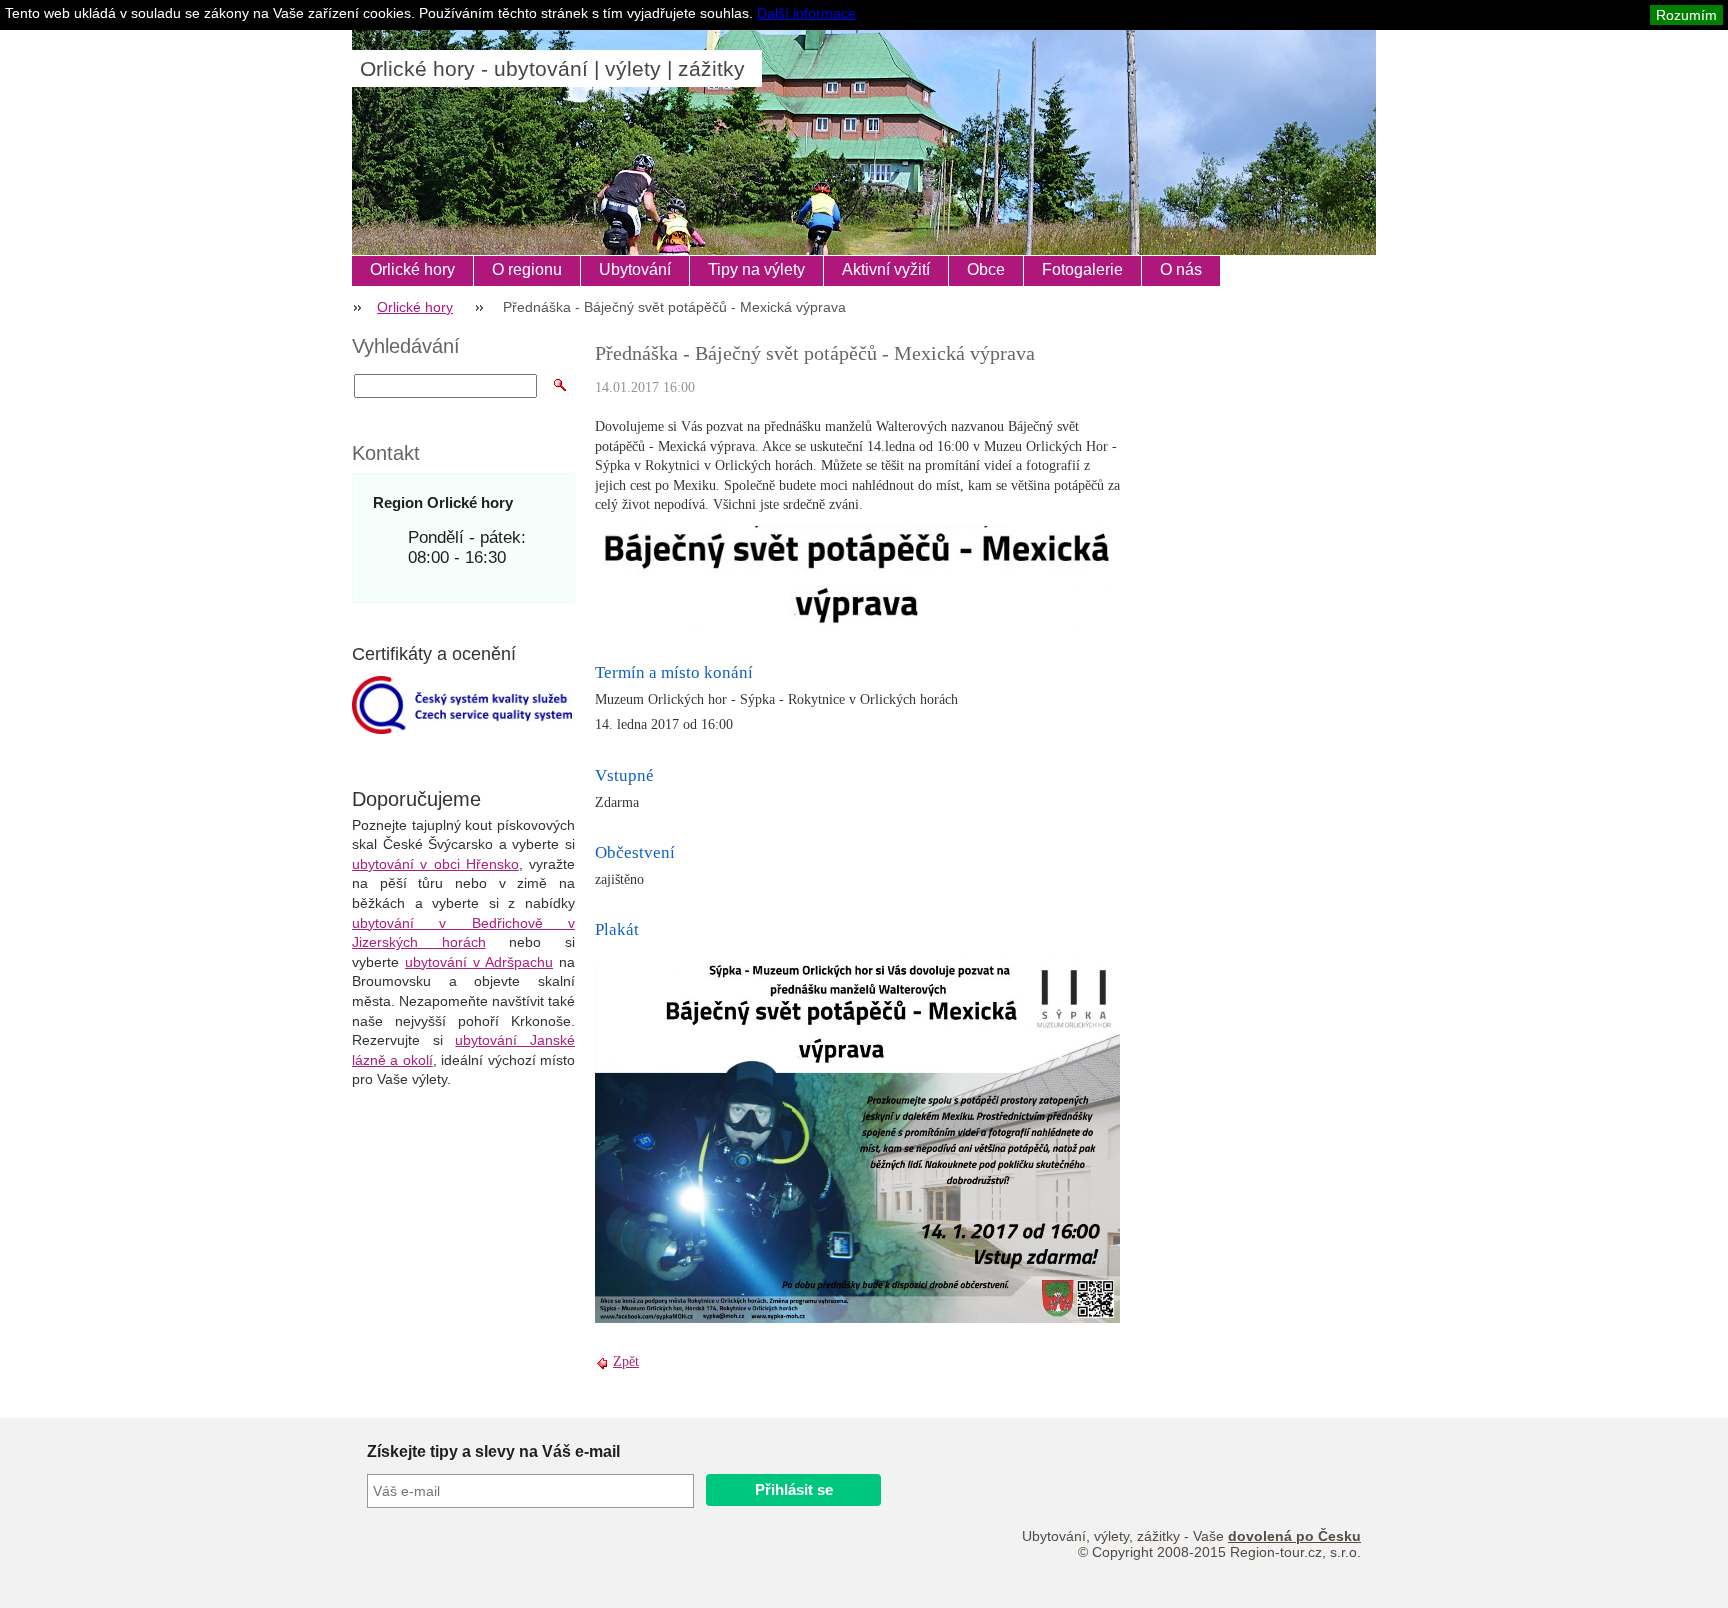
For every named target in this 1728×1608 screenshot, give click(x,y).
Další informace (806, 13)
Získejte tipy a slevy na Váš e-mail (493, 1451)
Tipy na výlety (756, 269)
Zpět (626, 1361)
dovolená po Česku (1294, 1536)
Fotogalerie (1082, 269)
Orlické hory (412, 269)
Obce (986, 269)
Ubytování (635, 269)
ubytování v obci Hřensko (435, 864)
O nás (1181, 269)
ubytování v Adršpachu (479, 962)
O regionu (527, 269)
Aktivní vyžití (886, 269)
